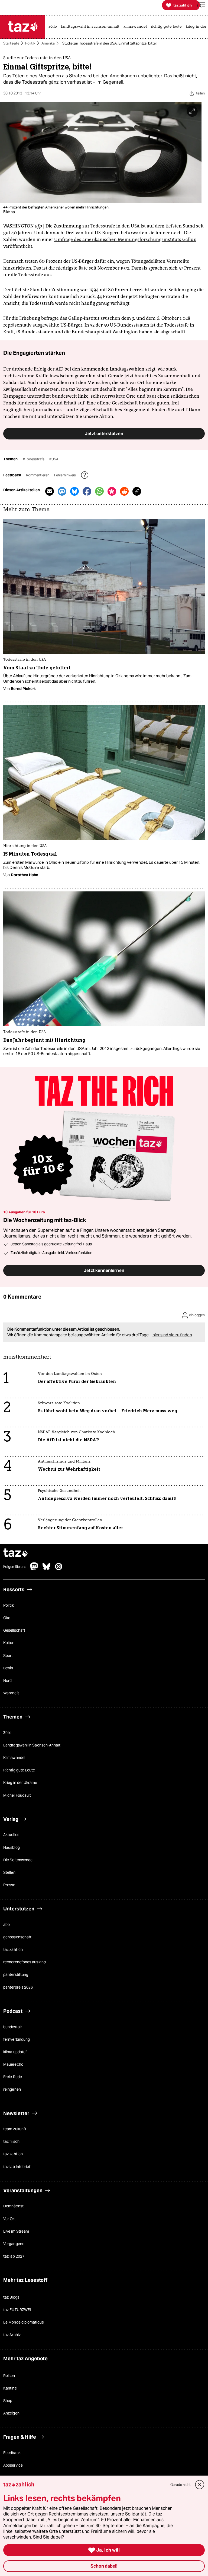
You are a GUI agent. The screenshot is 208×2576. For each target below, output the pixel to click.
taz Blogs (11, 2297)
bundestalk (13, 2027)
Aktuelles (11, 1835)
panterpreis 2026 (18, 1987)
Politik (30, 43)
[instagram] (59, 1569)
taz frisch (11, 2142)
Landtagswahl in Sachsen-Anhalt (32, 1745)
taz (16, 1553)
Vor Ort (9, 2219)
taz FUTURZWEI (17, 2310)
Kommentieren (38, 475)
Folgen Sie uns (15, 1567)
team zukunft (15, 2129)
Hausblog (12, 1847)
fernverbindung (17, 2039)
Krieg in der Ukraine (20, 1783)
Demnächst (13, 2206)
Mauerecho (13, 2064)
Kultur (9, 1643)
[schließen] (200, 2485)
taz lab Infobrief (17, 2167)
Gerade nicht (181, 2485)
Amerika (48, 43)
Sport (8, 1656)
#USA (54, 459)
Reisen (9, 2376)
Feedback (12, 2453)
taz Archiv (12, 2335)
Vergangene (14, 2244)
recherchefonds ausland (25, 1962)
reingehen (12, 2090)
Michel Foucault (17, 1795)
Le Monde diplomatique (24, 2322)
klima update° (15, 2052)
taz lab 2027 (14, 2256)
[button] (201, 5)
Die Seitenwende (18, 1860)
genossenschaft (17, 1937)
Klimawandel (14, 1758)
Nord (7, 1681)
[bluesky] (47, 1569)
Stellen (9, 1872)
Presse (9, 1885)
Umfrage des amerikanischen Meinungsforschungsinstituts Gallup (125, 240)
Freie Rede (13, 2077)
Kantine (10, 2388)
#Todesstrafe (34, 459)
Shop (8, 2401)
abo (6, 1925)
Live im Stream (16, 2231)
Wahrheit (11, 1693)
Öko (7, 1618)
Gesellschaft (14, 1631)
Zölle (7, 1733)
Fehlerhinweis (65, 475)
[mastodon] (34, 1569)
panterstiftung (16, 1975)
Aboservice (13, 2465)
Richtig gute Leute (19, 1770)
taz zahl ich (13, 1950)
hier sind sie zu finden (172, 1335)
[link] (54, 27)
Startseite (11, 43)
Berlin (8, 1668)
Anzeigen (11, 2413)
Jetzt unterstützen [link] (104, 434)
